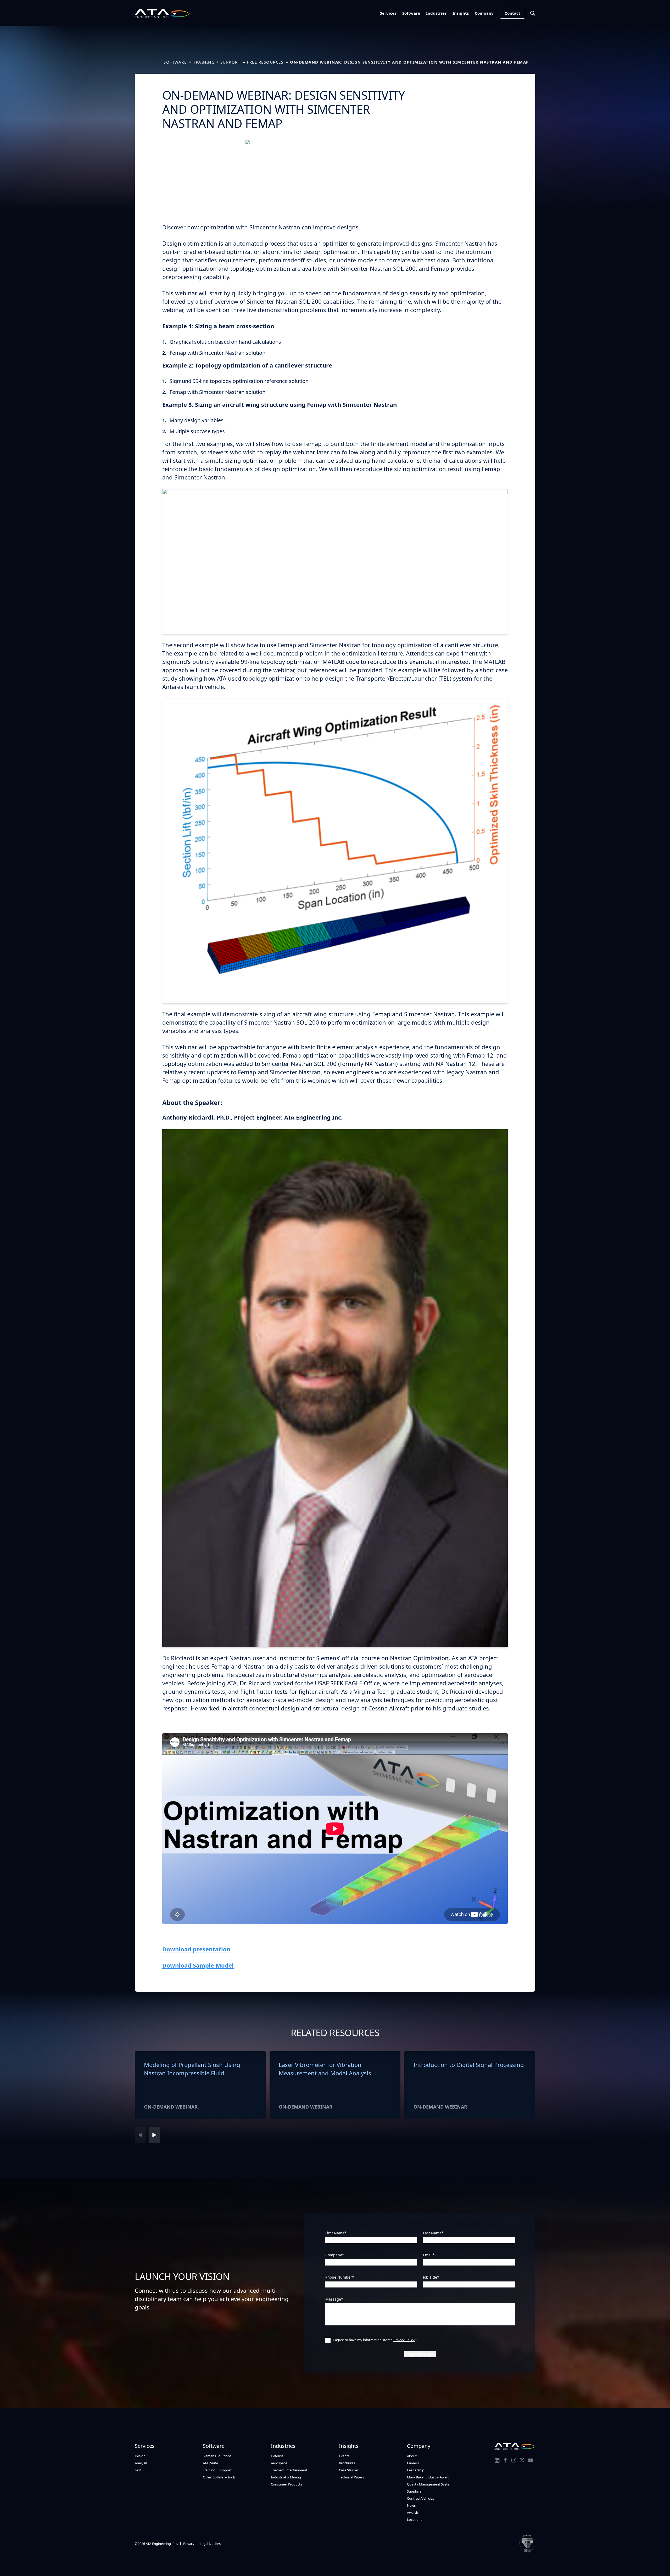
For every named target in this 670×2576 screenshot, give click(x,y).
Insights (461, 13)
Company (484, 13)
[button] (155, 2135)
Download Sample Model (198, 1965)
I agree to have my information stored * (375, 2340)
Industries (436, 13)
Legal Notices (210, 2544)
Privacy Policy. (404, 2340)
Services (388, 13)
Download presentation (196, 1949)
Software (411, 13)
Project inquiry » (420, 2354)
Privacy (189, 2544)
